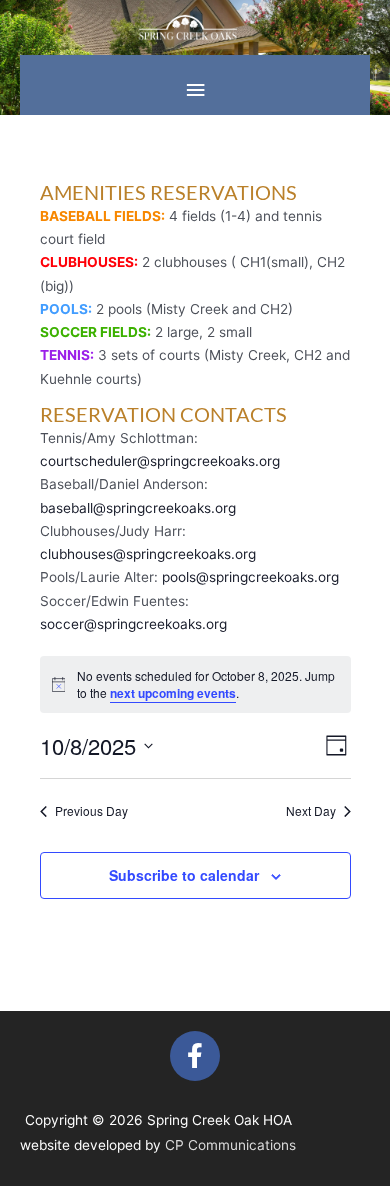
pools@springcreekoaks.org (250, 577)
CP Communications (230, 1145)
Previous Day (91, 811)
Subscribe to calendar (184, 875)
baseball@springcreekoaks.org (138, 508)
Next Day (311, 811)
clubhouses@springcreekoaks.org (148, 554)
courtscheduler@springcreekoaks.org (160, 461)
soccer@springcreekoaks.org (133, 624)
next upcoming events (173, 693)
